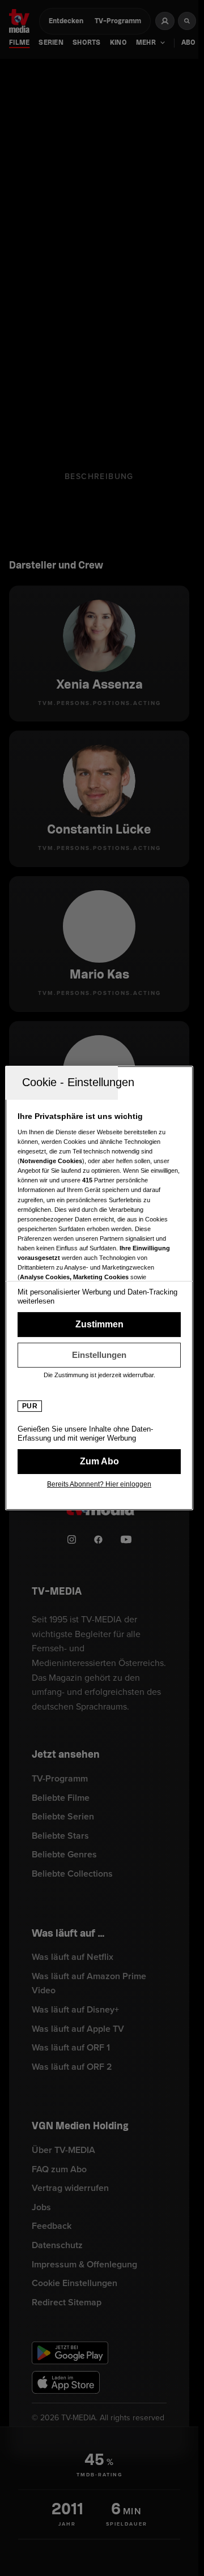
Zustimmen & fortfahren (99, 1325)
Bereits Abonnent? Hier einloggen (99, 1484)
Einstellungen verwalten (99, 1355)
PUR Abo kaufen (99, 1462)
